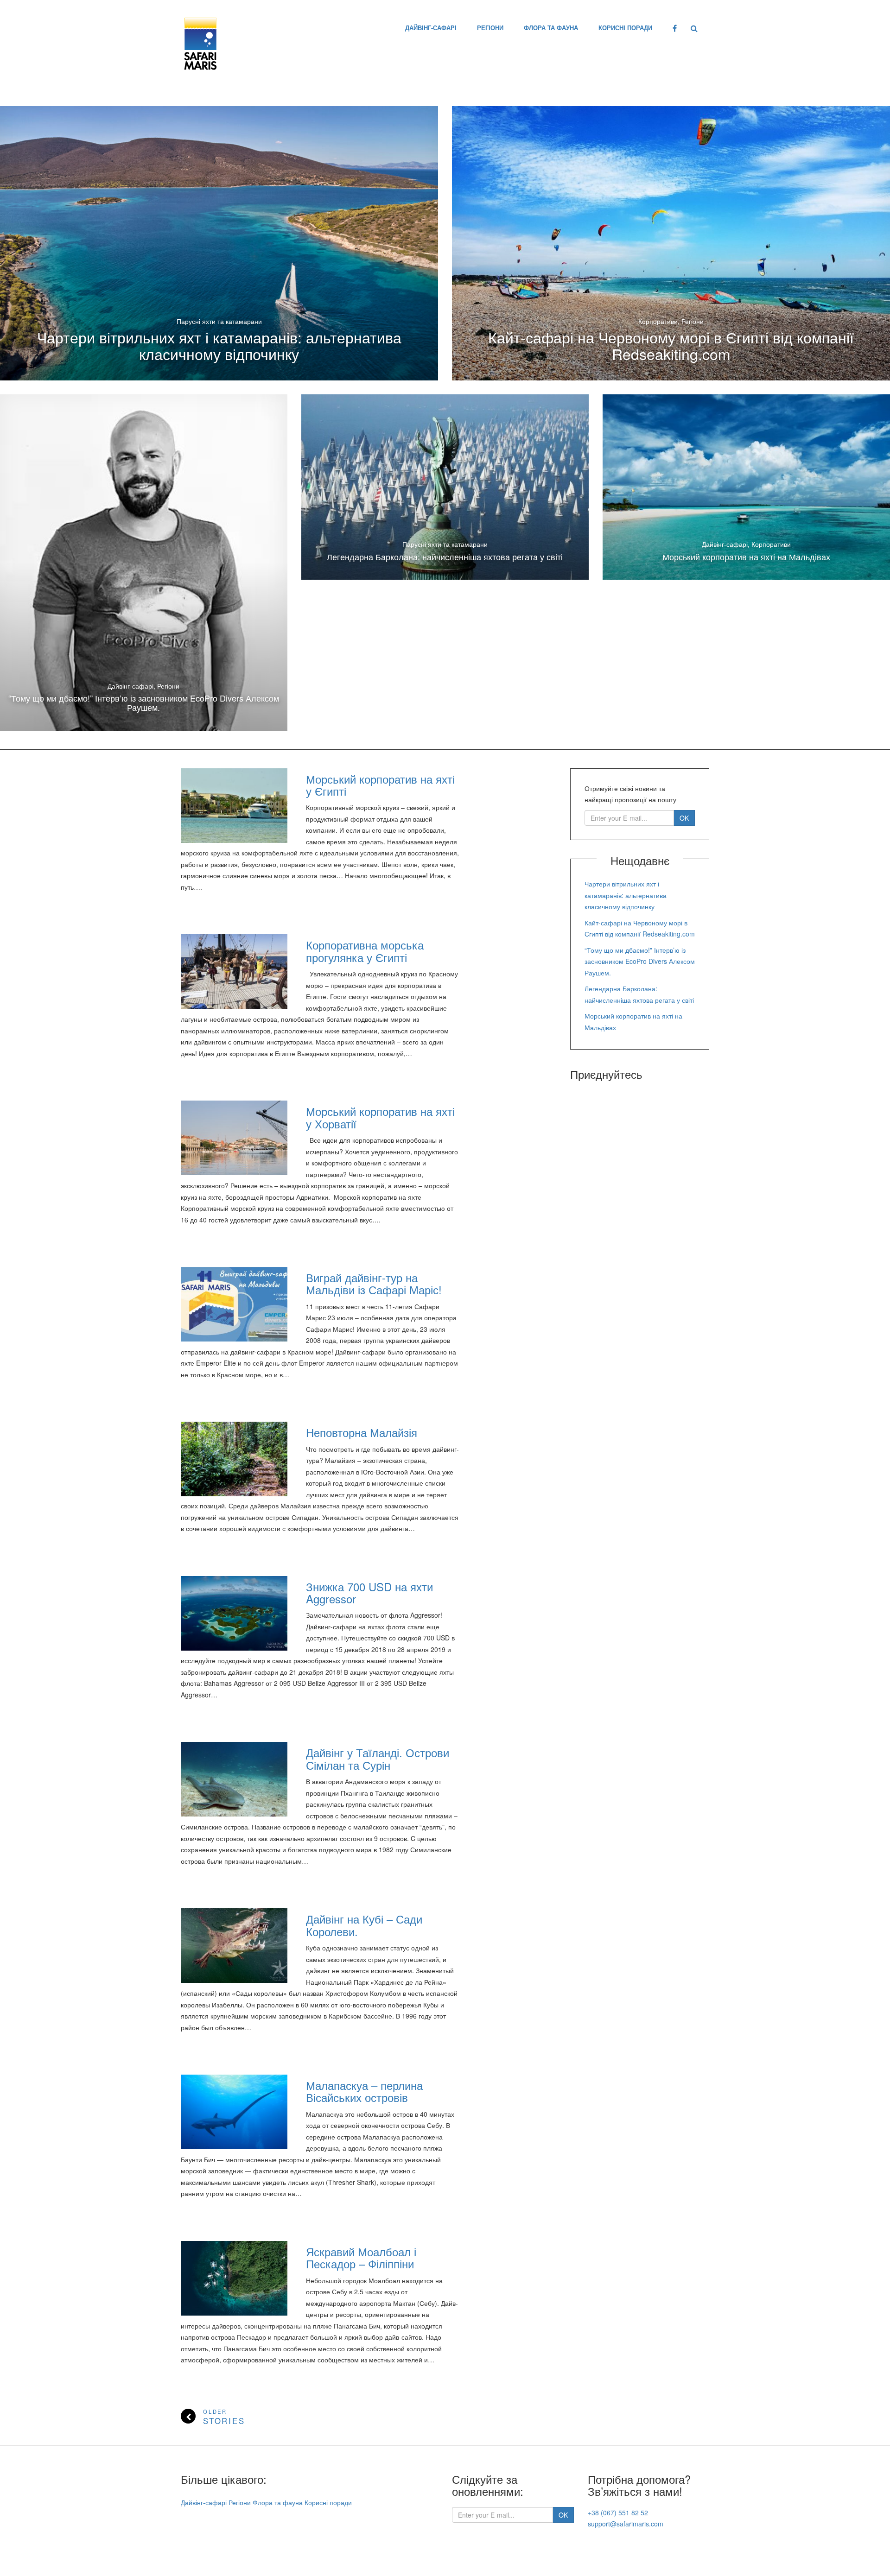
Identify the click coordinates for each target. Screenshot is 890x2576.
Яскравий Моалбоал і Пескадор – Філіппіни (361, 2257)
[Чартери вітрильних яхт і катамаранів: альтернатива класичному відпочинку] (219, 243)
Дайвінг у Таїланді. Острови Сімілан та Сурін (378, 1758)
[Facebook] (675, 28)
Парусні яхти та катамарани (219, 321)
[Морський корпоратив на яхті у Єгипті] (234, 806)
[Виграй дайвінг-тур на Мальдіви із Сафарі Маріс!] (234, 1304)
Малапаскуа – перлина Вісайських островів (364, 2091)
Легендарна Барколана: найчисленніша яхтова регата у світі (445, 557)
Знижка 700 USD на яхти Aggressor (369, 1592)
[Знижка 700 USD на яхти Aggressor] (234, 1613)
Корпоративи (658, 321)
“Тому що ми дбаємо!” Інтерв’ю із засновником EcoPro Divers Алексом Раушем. (144, 703)
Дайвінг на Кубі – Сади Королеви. (364, 1925)
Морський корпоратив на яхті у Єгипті (380, 785)
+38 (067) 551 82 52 (618, 2513)
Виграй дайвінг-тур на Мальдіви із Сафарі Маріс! (374, 1283)
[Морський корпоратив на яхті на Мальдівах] (746, 487)
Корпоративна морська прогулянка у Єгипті (365, 951)
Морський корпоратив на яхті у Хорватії (380, 1117)
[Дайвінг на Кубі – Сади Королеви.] (234, 1946)
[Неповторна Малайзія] (234, 1459)
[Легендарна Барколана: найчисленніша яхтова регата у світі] (445, 487)
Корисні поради (625, 28)
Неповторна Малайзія (362, 1432)
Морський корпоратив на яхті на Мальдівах (746, 557)
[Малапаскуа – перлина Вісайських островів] (234, 2112)
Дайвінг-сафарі (431, 28)
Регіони (490, 28)
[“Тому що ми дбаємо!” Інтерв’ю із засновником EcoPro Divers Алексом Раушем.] (144, 563)
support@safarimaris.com (626, 2524)
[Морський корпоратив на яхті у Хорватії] (234, 1138)
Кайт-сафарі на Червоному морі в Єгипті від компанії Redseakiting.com (671, 345)
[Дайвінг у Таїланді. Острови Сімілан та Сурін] (234, 1779)
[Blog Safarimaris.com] (200, 41)
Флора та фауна (551, 28)
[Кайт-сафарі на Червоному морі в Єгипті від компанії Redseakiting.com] (671, 243)
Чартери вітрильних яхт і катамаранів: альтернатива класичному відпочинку (219, 345)
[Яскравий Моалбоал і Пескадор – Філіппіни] (234, 2278)
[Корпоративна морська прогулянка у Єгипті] (234, 972)
